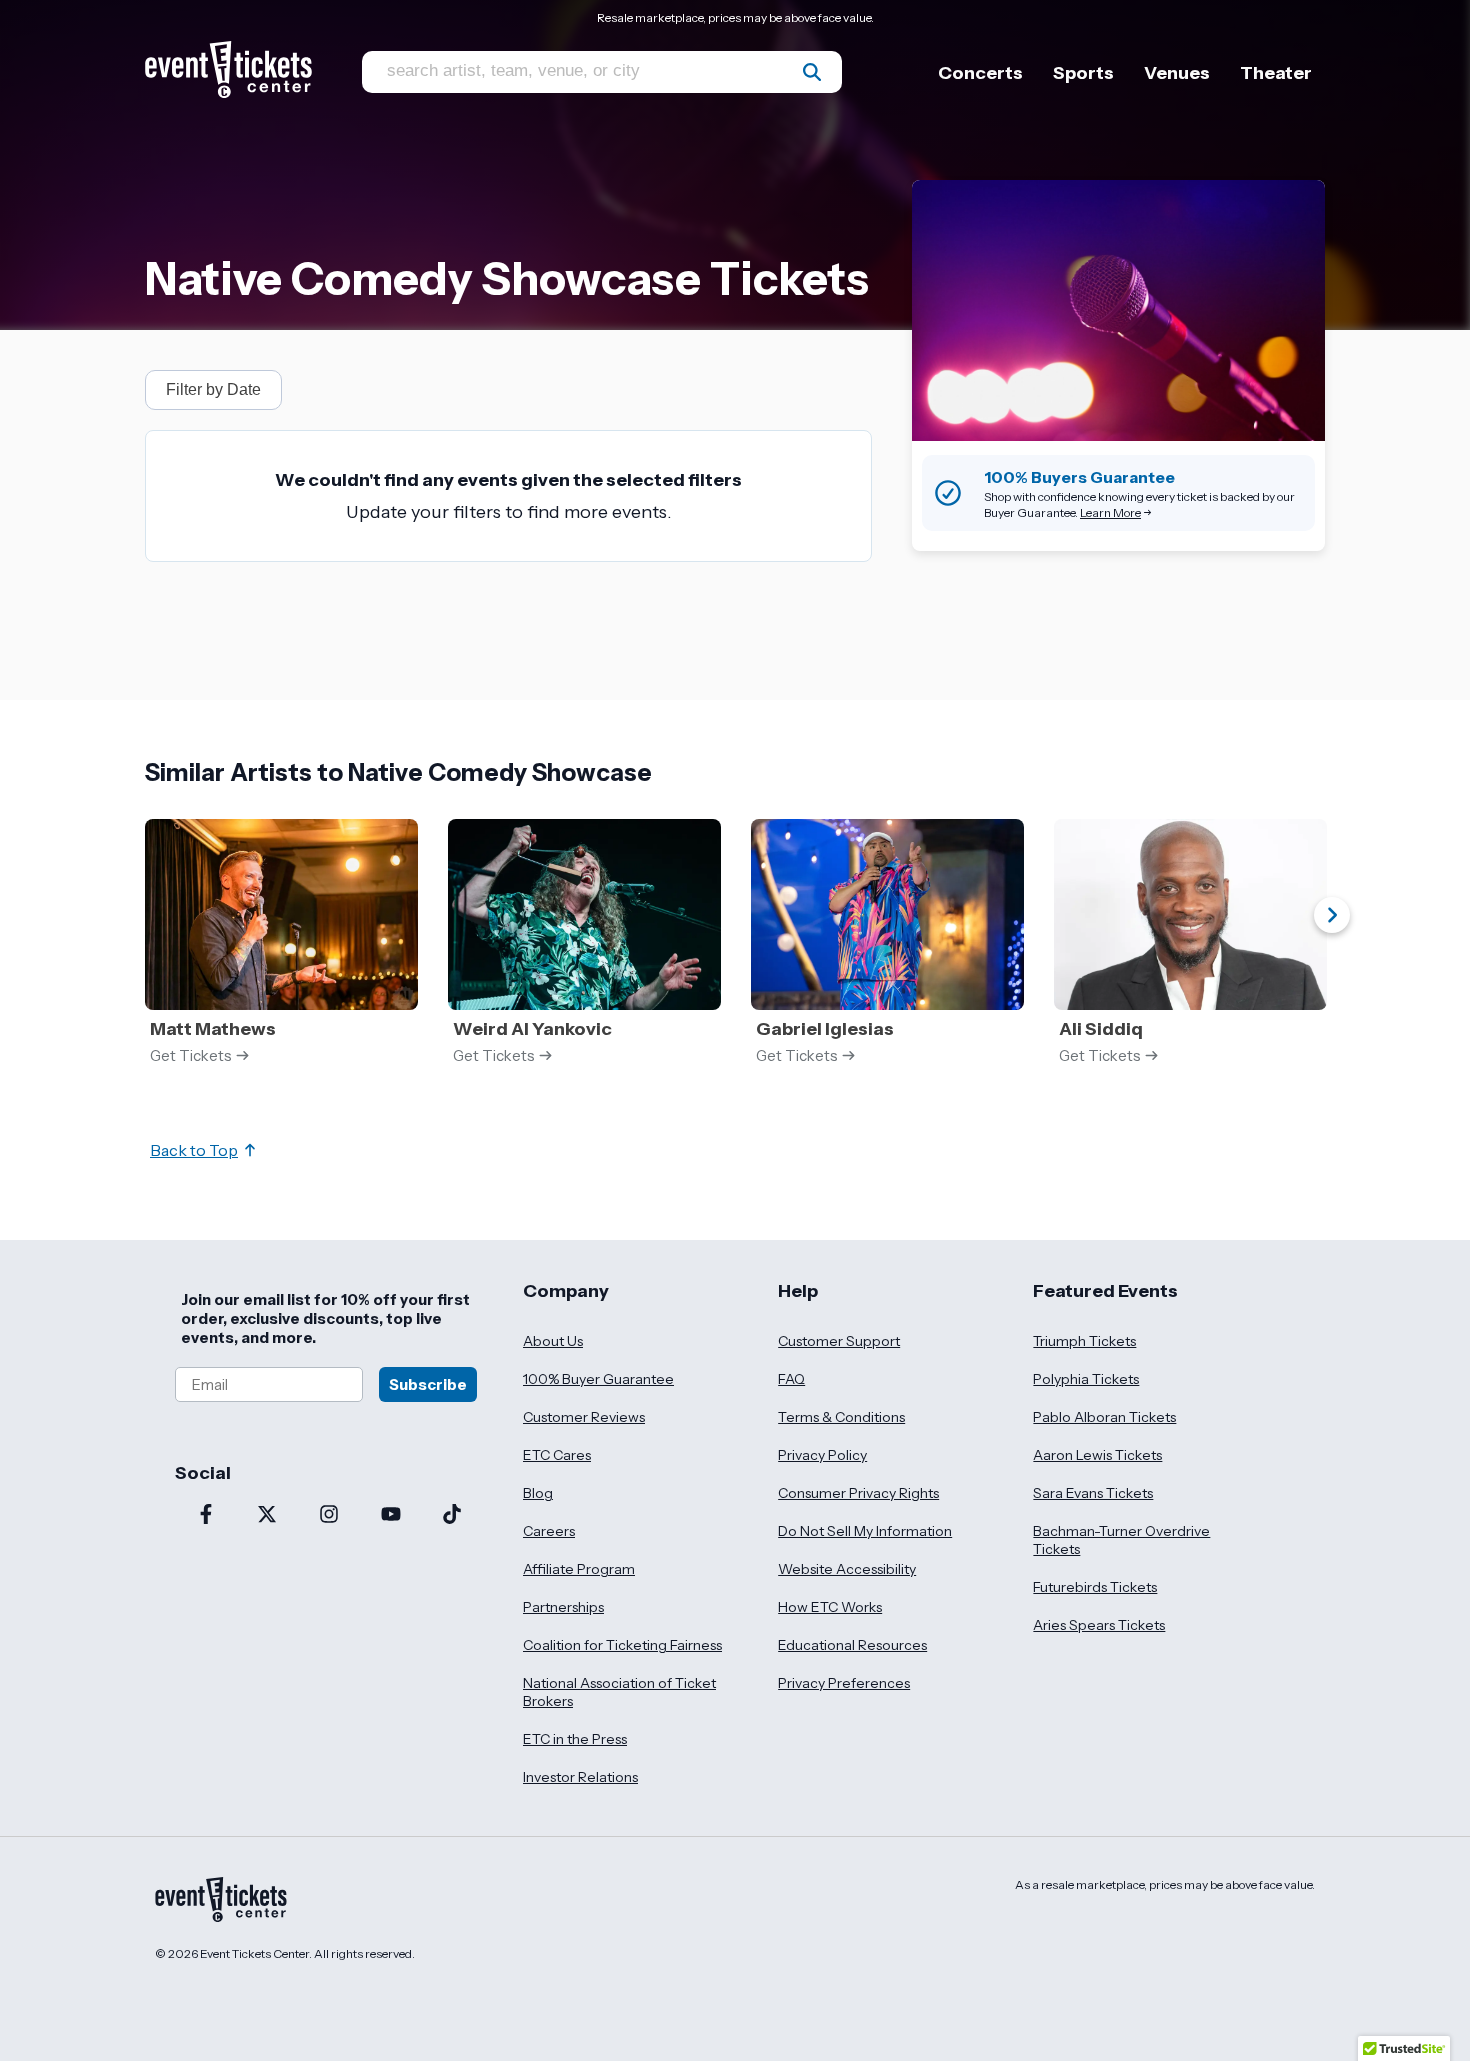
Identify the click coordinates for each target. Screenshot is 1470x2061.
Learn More (1110, 512)
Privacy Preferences (844, 1683)
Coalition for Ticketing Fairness (622, 1645)
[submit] (812, 72)
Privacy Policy (822, 1455)
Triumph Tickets (1084, 1341)
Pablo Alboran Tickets (1104, 1417)
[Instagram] (329, 1516)
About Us (553, 1341)
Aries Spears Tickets (1099, 1625)
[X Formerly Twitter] (268, 1516)
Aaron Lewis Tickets (1097, 1455)
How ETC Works (830, 1607)
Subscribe (428, 1384)
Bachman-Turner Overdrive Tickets (1121, 1540)
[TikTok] (452, 1516)
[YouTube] (391, 1516)
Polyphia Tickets (1086, 1379)
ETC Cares (557, 1455)
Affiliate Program (579, 1569)
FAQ (791, 1379)
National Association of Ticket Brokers (619, 1692)
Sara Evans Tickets (1093, 1493)
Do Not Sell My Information (865, 1531)
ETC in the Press (575, 1739)
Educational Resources (852, 1645)
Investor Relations (580, 1777)
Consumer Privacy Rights (858, 1493)
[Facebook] (206, 1516)
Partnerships (563, 1607)
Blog (538, 1493)
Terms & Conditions (841, 1417)
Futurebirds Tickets (1095, 1587)
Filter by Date (213, 389)
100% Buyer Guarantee (598, 1379)
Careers (549, 1531)
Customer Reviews (584, 1417)
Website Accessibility (847, 1569)
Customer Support (839, 1341)
